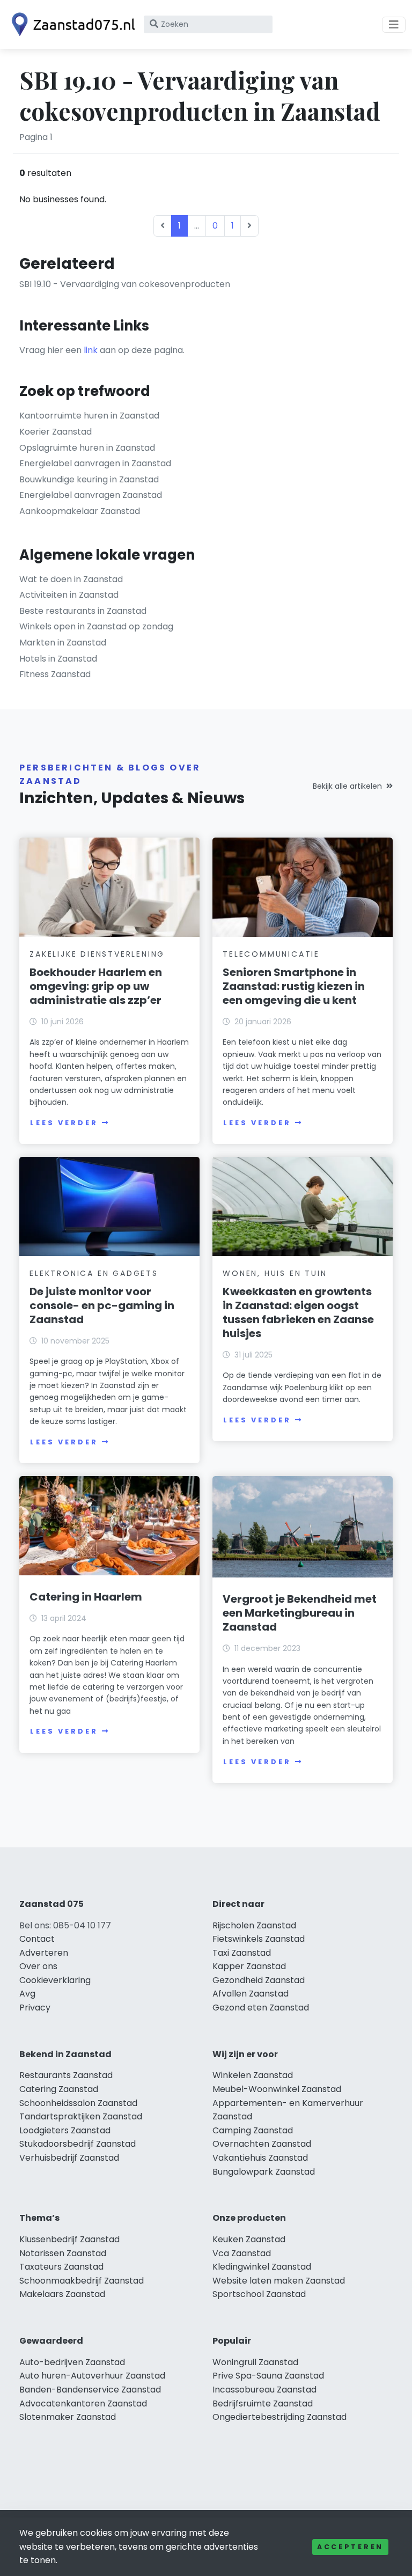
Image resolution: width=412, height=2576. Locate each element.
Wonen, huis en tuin (275, 1273)
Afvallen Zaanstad (251, 1994)
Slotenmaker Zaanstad (68, 2417)
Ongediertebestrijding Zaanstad (279, 2417)
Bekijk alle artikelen (347, 786)
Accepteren (350, 2547)
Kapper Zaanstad (249, 1966)
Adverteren (44, 1953)
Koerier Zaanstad (56, 432)
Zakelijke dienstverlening (97, 954)
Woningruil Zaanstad (255, 2362)
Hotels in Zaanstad (58, 659)
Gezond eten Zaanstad (261, 2008)
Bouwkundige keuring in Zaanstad (89, 479)
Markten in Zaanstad (63, 643)
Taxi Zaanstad (242, 1953)
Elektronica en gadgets (94, 1273)
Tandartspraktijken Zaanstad (81, 2116)
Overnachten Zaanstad (262, 2144)
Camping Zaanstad (253, 2130)
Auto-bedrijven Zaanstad (72, 2362)
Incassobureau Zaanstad (264, 2390)
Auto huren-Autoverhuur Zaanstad (92, 2376)
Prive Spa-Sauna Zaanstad (268, 2376)
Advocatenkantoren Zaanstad (83, 2403)
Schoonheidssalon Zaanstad (78, 2103)
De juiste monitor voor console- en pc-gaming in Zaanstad (102, 1305)
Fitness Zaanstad (55, 674)
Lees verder (64, 1123)
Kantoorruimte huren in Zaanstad (89, 416)
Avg (27, 1994)
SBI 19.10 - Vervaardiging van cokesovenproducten (125, 284)
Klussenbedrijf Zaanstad (69, 2239)
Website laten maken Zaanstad (279, 2281)
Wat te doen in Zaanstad (71, 579)
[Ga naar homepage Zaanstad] (71, 24)
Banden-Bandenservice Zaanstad (90, 2390)
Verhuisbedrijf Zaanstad (69, 2158)
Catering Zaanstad (59, 2089)
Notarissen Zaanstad (63, 2253)
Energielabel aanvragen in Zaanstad (95, 463)
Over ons (38, 1966)
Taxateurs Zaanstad (61, 2267)
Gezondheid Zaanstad (259, 1980)
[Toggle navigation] (394, 25)
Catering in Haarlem (86, 1597)
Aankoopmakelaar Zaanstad (80, 511)
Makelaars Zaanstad (62, 2294)
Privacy (35, 2008)
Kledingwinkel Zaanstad (262, 2267)
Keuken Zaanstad (249, 2239)
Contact (37, 1939)
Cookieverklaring (55, 1980)
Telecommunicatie (271, 954)
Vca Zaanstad (242, 2253)
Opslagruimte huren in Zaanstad (87, 448)
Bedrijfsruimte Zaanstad (263, 2403)
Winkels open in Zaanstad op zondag (96, 626)
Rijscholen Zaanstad (254, 1925)
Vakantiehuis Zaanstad (260, 2158)
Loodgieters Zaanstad (65, 2130)
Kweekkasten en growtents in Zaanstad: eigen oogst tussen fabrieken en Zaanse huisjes (298, 1312)
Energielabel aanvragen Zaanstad (91, 495)
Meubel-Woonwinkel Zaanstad (277, 2089)
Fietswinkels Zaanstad (259, 1939)
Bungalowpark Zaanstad (264, 2172)
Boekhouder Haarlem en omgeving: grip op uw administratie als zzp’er (96, 986)
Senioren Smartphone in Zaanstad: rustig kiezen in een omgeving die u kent (294, 986)
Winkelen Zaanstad (253, 2075)
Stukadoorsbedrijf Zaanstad (78, 2144)
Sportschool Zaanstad (259, 2294)
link (91, 350)
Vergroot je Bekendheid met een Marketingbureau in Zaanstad (300, 1613)
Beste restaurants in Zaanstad (83, 611)
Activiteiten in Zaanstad (69, 595)
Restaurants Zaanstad (66, 2075)
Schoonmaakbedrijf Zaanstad (82, 2281)
